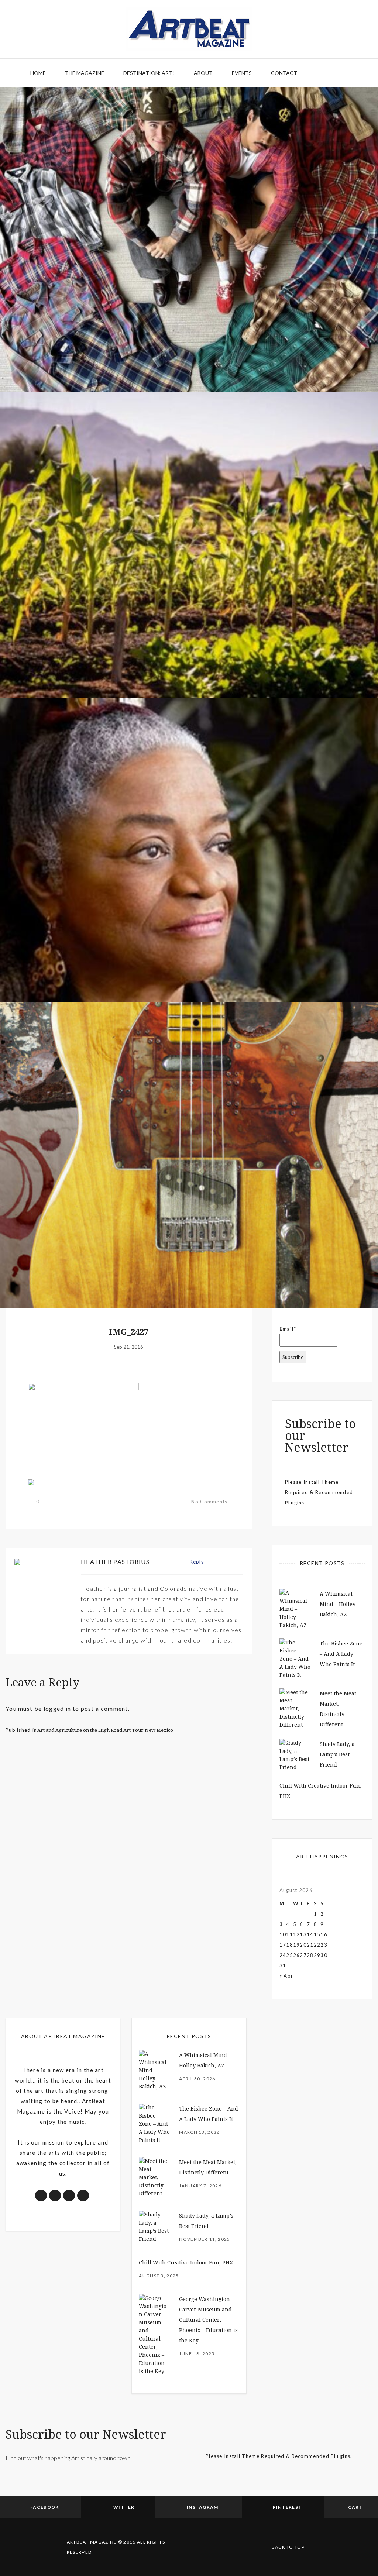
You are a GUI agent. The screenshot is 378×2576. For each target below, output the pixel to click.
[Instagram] (239, 1562)
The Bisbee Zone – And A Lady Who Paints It (341, 1654)
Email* (288, 1329)
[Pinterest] (231, 1562)
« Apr (286, 1976)
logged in (57, 1708)
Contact (284, 73)
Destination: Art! (149, 73)
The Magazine (85, 73)
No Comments (209, 1502)
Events (242, 73)
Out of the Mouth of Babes (189, 960)
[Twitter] (224, 1562)
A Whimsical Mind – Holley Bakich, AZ (338, 1604)
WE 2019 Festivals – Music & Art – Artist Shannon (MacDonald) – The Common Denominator (189, 1261)
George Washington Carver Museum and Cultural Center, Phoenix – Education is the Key (208, 2320)
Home (38, 73)
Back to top (288, 2547)
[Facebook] (215, 1562)
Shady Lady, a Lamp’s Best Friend (337, 1754)
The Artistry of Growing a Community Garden (189, 655)
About (203, 73)
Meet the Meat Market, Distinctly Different (189, 350)
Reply (197, 1562)
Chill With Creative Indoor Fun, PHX (186, 2263)
